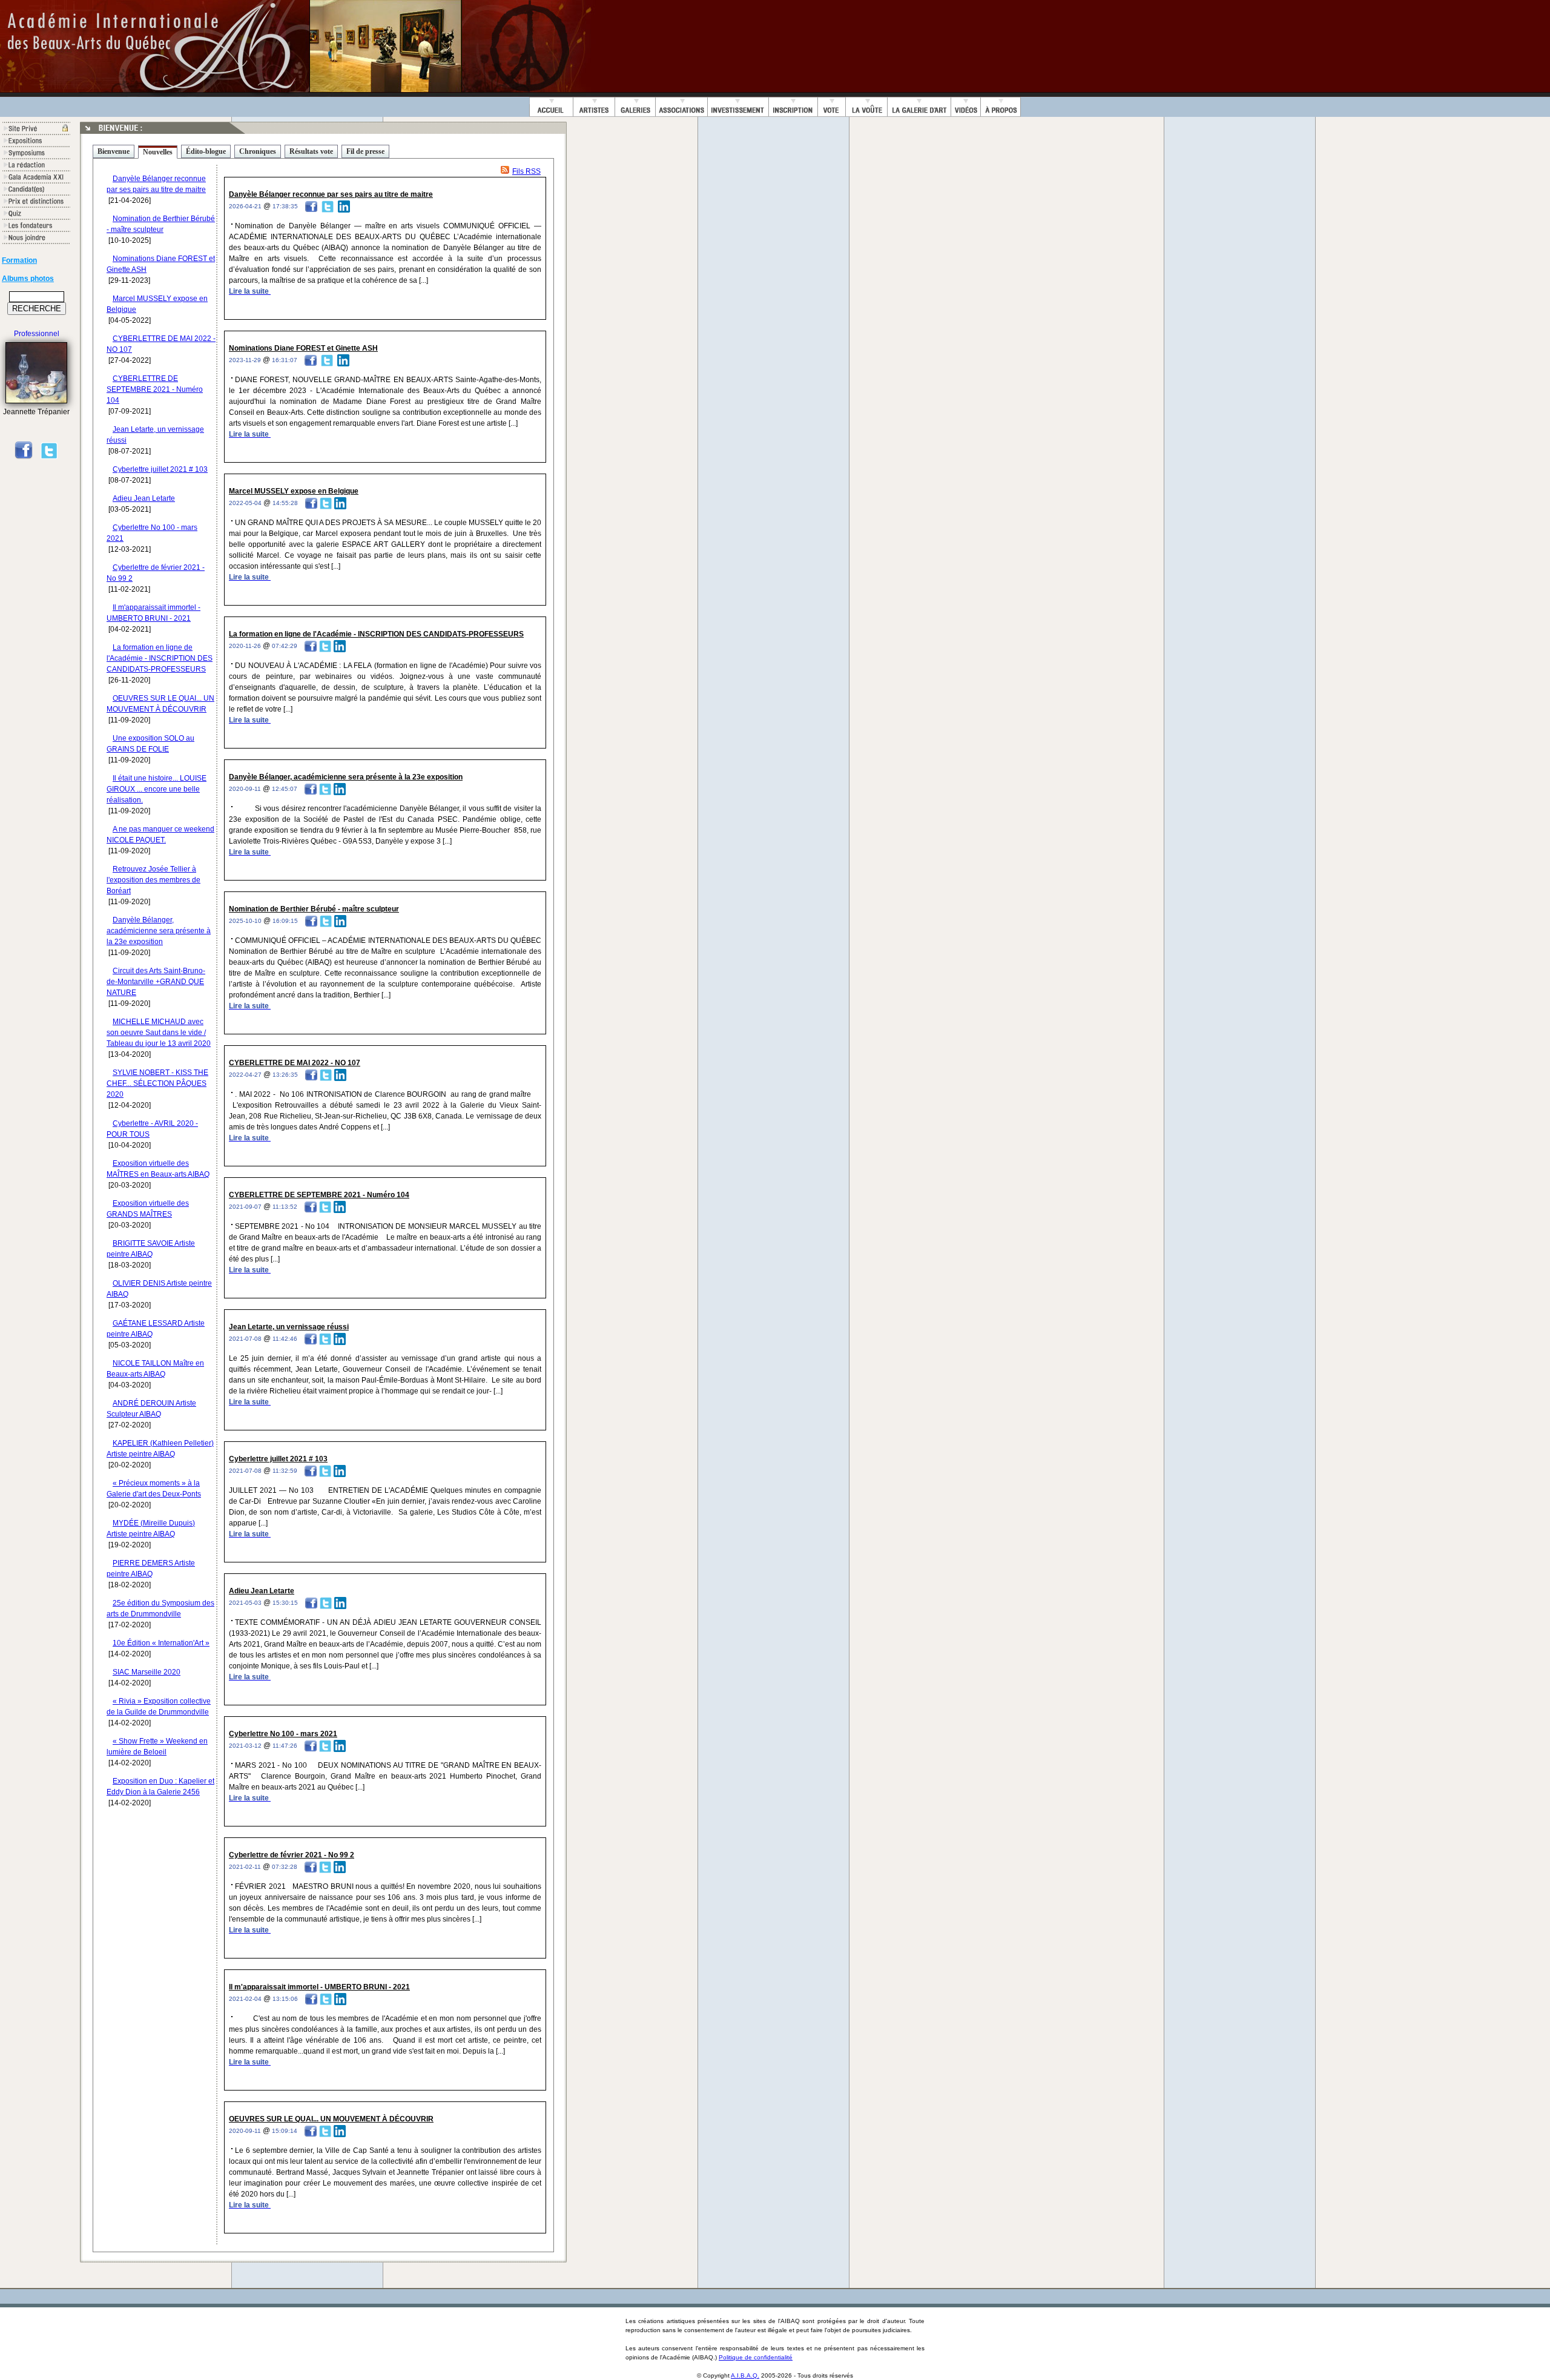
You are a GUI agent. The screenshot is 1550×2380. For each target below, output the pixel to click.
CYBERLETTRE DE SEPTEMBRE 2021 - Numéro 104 (155, 389)
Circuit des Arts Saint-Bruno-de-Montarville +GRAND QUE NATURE (156, 982)
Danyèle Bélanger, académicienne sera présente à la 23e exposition (159, 931)
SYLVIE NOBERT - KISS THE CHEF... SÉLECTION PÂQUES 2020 (157, 1083)
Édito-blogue (206, 151)
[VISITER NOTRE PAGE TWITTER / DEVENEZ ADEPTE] (49, 457)
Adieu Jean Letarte (144, 498)
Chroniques (258, 151)
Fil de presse (365, 151)
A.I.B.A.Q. (745, 2375)
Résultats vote (311, 151)
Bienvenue (114, 151)
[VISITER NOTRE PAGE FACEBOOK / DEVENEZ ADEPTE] (24, 457)
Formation (19, 260)
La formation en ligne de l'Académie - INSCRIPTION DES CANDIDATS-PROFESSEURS (160, 658)
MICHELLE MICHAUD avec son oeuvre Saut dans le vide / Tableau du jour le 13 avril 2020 (159, 1033)
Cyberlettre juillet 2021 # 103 (160, 469)
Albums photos (28, 279)
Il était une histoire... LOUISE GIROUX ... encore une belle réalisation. (157, 789)
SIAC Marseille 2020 (147, 1672)
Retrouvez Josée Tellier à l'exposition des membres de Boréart (153, 880)
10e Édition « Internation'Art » (161, 1643)
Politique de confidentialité (756, 2357)
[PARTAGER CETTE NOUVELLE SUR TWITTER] (328, 206)
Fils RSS (526, 171)
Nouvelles (158, 152)
